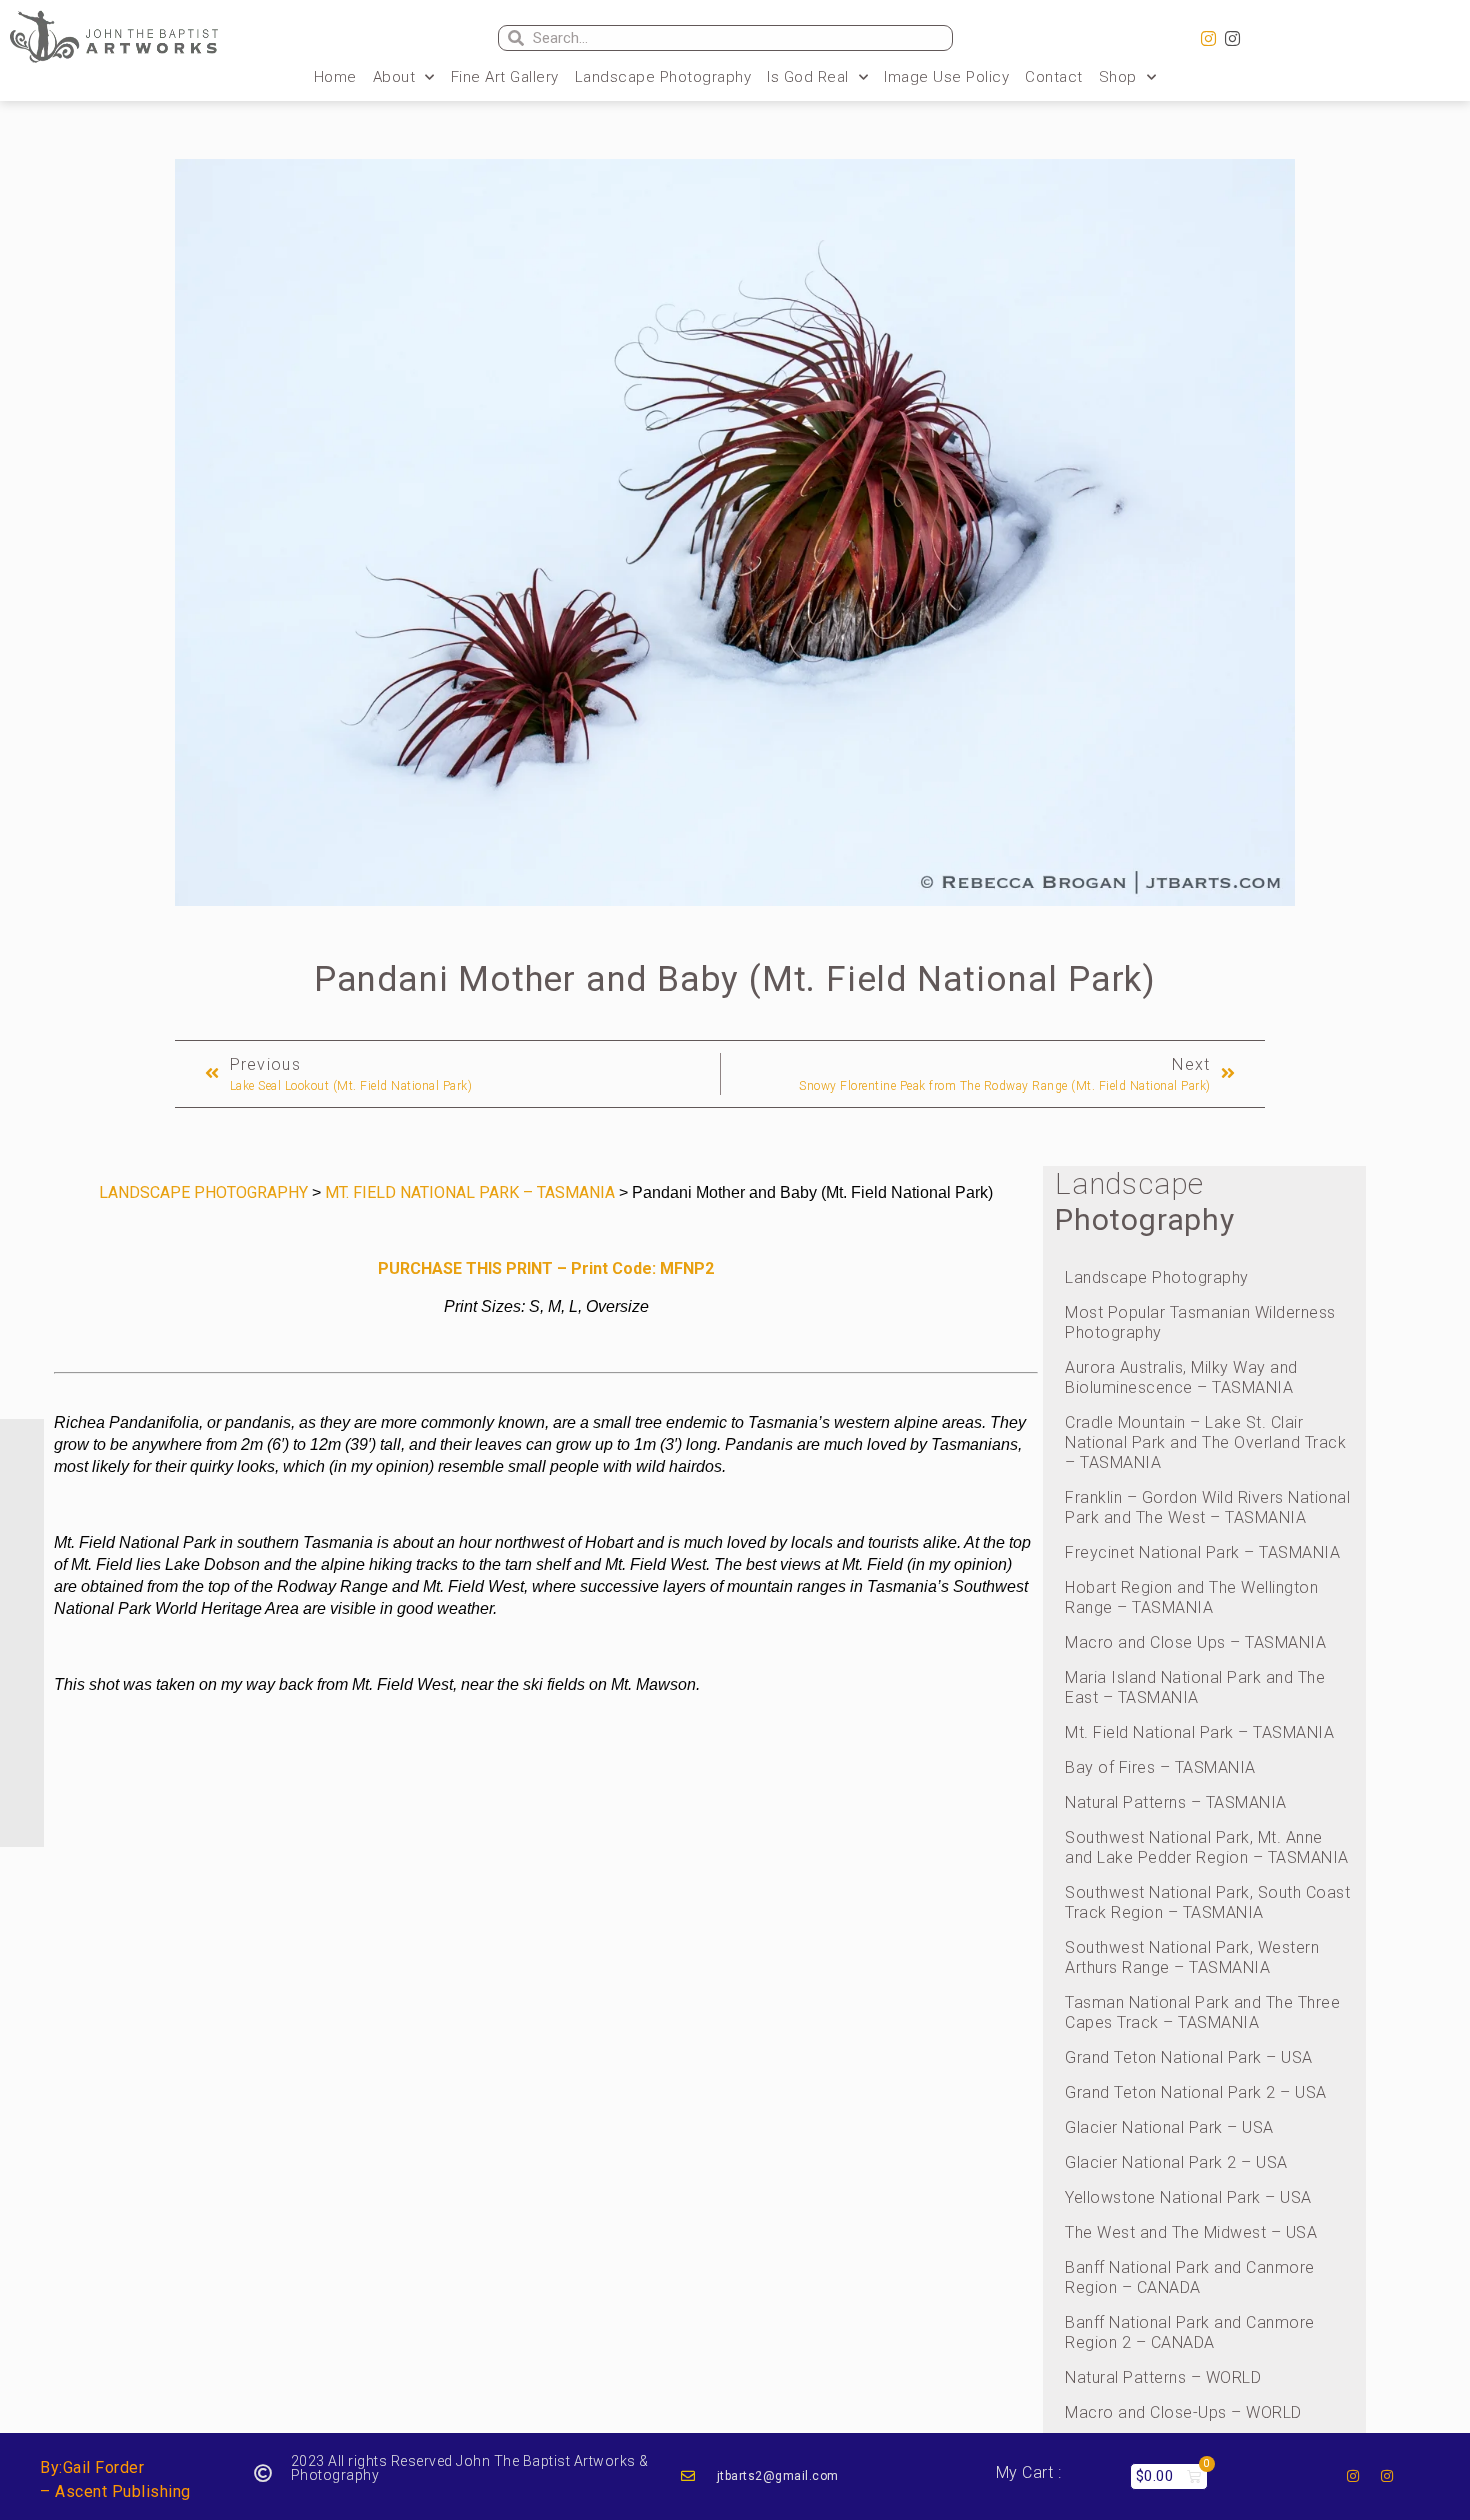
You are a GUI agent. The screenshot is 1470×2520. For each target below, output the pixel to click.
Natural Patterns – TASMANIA (1176, 1802)
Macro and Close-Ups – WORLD (1183, 2412)
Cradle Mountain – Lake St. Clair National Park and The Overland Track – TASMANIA (1205, 1442)
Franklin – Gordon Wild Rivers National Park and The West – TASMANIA (1207, 1507)
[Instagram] (1209, 39)
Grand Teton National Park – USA (1189, 2057)
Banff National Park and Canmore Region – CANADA (1190, 2277)
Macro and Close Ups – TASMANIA (1195, 1642)
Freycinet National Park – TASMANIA (1202, 1552)
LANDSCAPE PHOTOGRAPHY (203, 1192)
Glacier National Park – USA (1169, 2127)
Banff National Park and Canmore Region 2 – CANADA (1190, 2332)
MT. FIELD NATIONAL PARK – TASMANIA (470, 1192)
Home (335, 77)
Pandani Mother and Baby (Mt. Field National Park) (735, 979)
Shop (1118, 77)
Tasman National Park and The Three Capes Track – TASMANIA (1202, 2012)
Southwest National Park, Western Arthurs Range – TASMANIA (1192, 1957)
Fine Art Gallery (505, 77)
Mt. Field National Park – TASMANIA (1199, 1732)
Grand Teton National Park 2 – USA (1196, 2092)
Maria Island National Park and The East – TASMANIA (1195, 1687)
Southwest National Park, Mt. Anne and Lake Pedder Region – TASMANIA (1207, 1847)
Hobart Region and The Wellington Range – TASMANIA (1191, 1597)
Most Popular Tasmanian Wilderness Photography (1200, 1322)
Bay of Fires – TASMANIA (1160, 1767)
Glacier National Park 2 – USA (1176, 2162)
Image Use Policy (946, 77)
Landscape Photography (663, 77)
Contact (1054, 77)
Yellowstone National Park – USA (1188, 2197)
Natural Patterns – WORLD (1163, 2377)
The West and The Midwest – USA (1191, 2232)
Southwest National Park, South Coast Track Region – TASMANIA (1207, 1902)
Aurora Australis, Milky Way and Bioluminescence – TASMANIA (1181, 1377)
